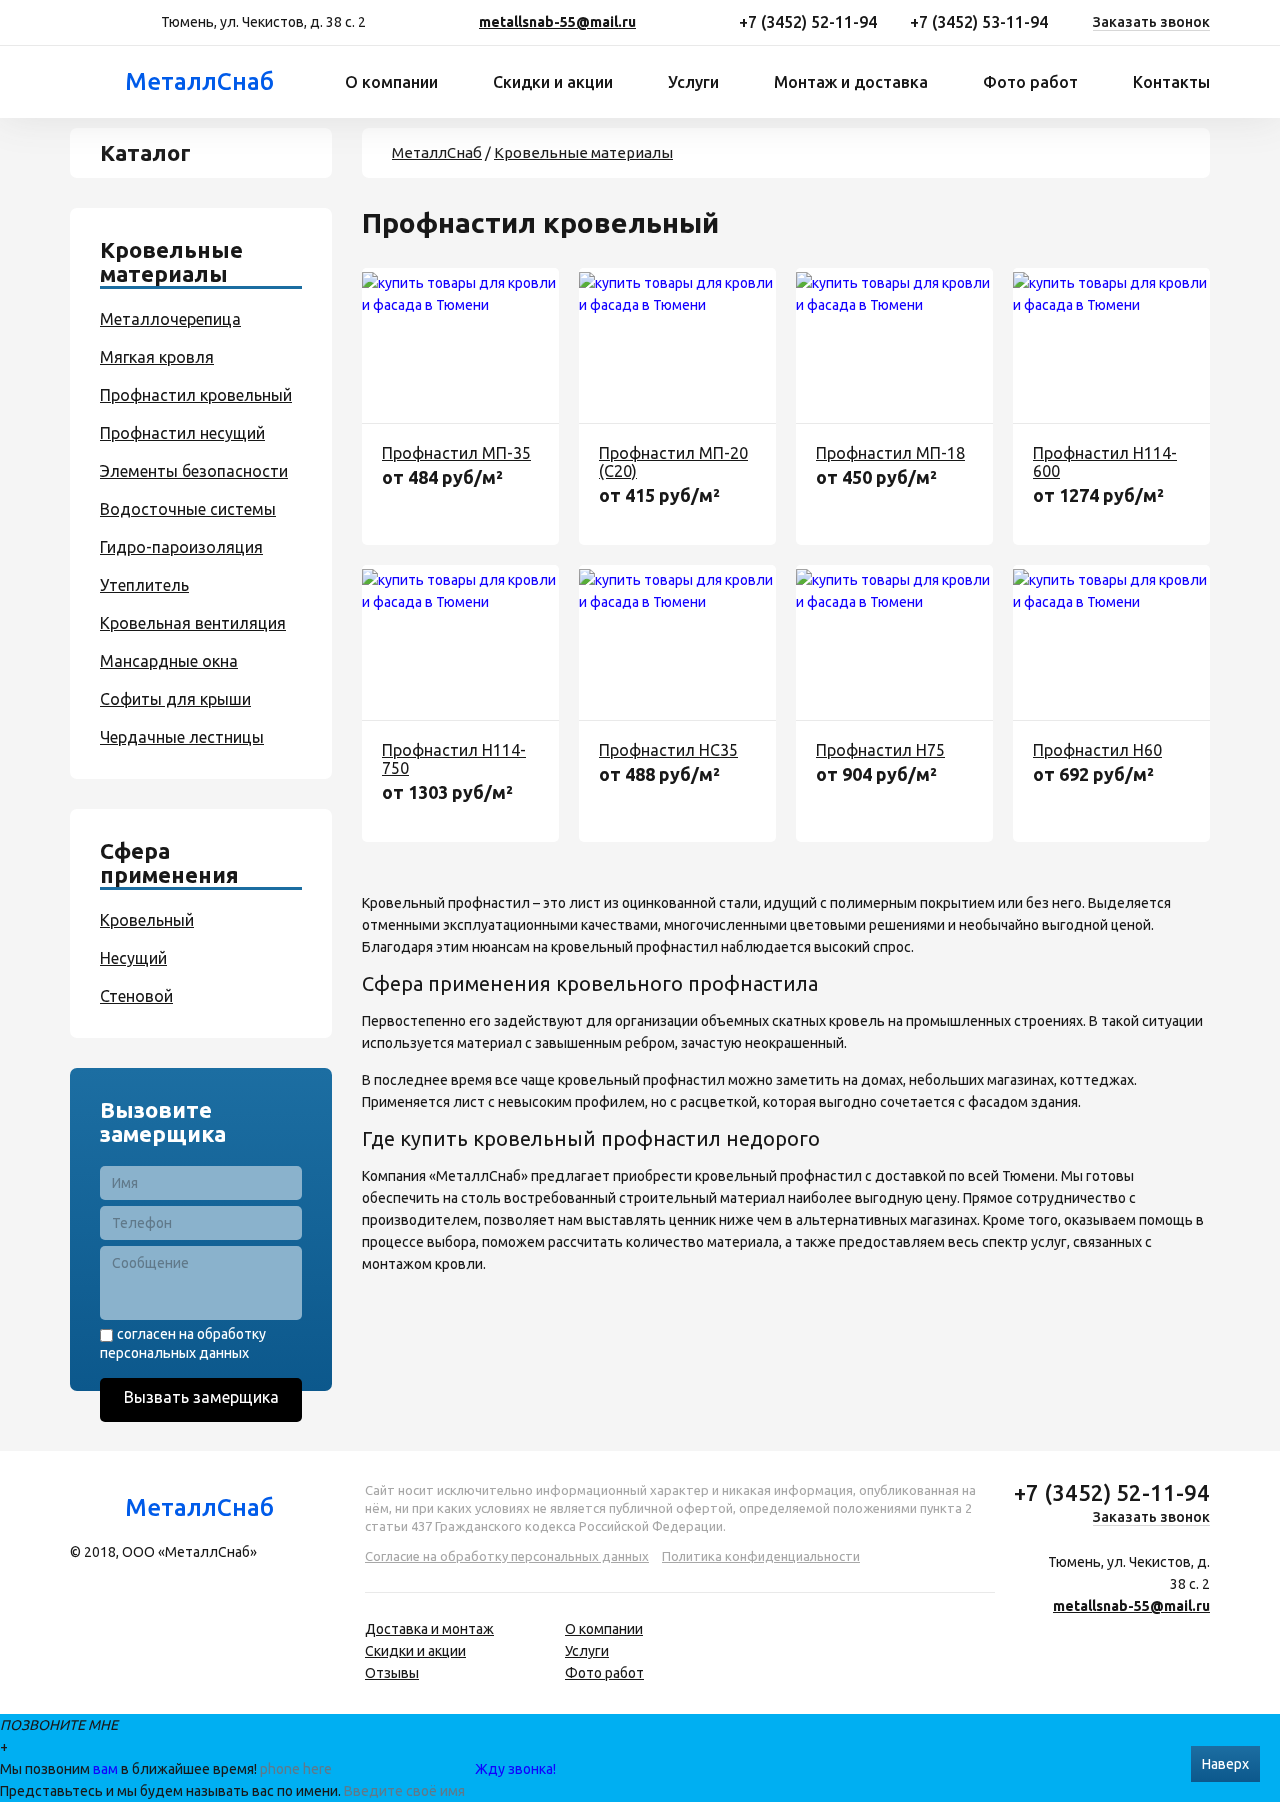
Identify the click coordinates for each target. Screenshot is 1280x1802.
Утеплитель (144, 585)
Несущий (133, 958)
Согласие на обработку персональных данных (507, 1556)
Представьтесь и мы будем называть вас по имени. (170, 1791)
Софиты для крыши (175, 699)
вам (105, 1769)
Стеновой (136, 996)
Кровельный (147, 920)
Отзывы (392, 1673)
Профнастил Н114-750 (454, 759)
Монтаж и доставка (851, 82)
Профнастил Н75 (880, 750)
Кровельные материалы (583, 152)
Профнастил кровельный (196, 395)
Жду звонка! (515, 1769)
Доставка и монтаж (429, 1629)
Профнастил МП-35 (456, 453)
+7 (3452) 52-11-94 (808, 22)
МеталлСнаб (199, 81)
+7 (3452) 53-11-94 (979, 22)
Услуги (693, 82)
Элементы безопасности (194, 471)
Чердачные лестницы (182, 737)
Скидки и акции (553, 82)
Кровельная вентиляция (193, 623)
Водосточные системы (188, 509)
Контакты (1171, 82)
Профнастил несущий (182, 433)
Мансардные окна (169, 661)
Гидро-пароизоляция (181, 547)
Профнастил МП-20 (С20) (673, 462)
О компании (391, 82)
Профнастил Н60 (1097, 750)
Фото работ (1030, 82)
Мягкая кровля (157, 357)
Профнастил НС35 (668, 750)
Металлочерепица (170, 319)
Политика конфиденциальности (761, 1556)
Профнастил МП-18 (890, 453)
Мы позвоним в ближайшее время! (130, 1769)
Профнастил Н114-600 (1105, 462)
